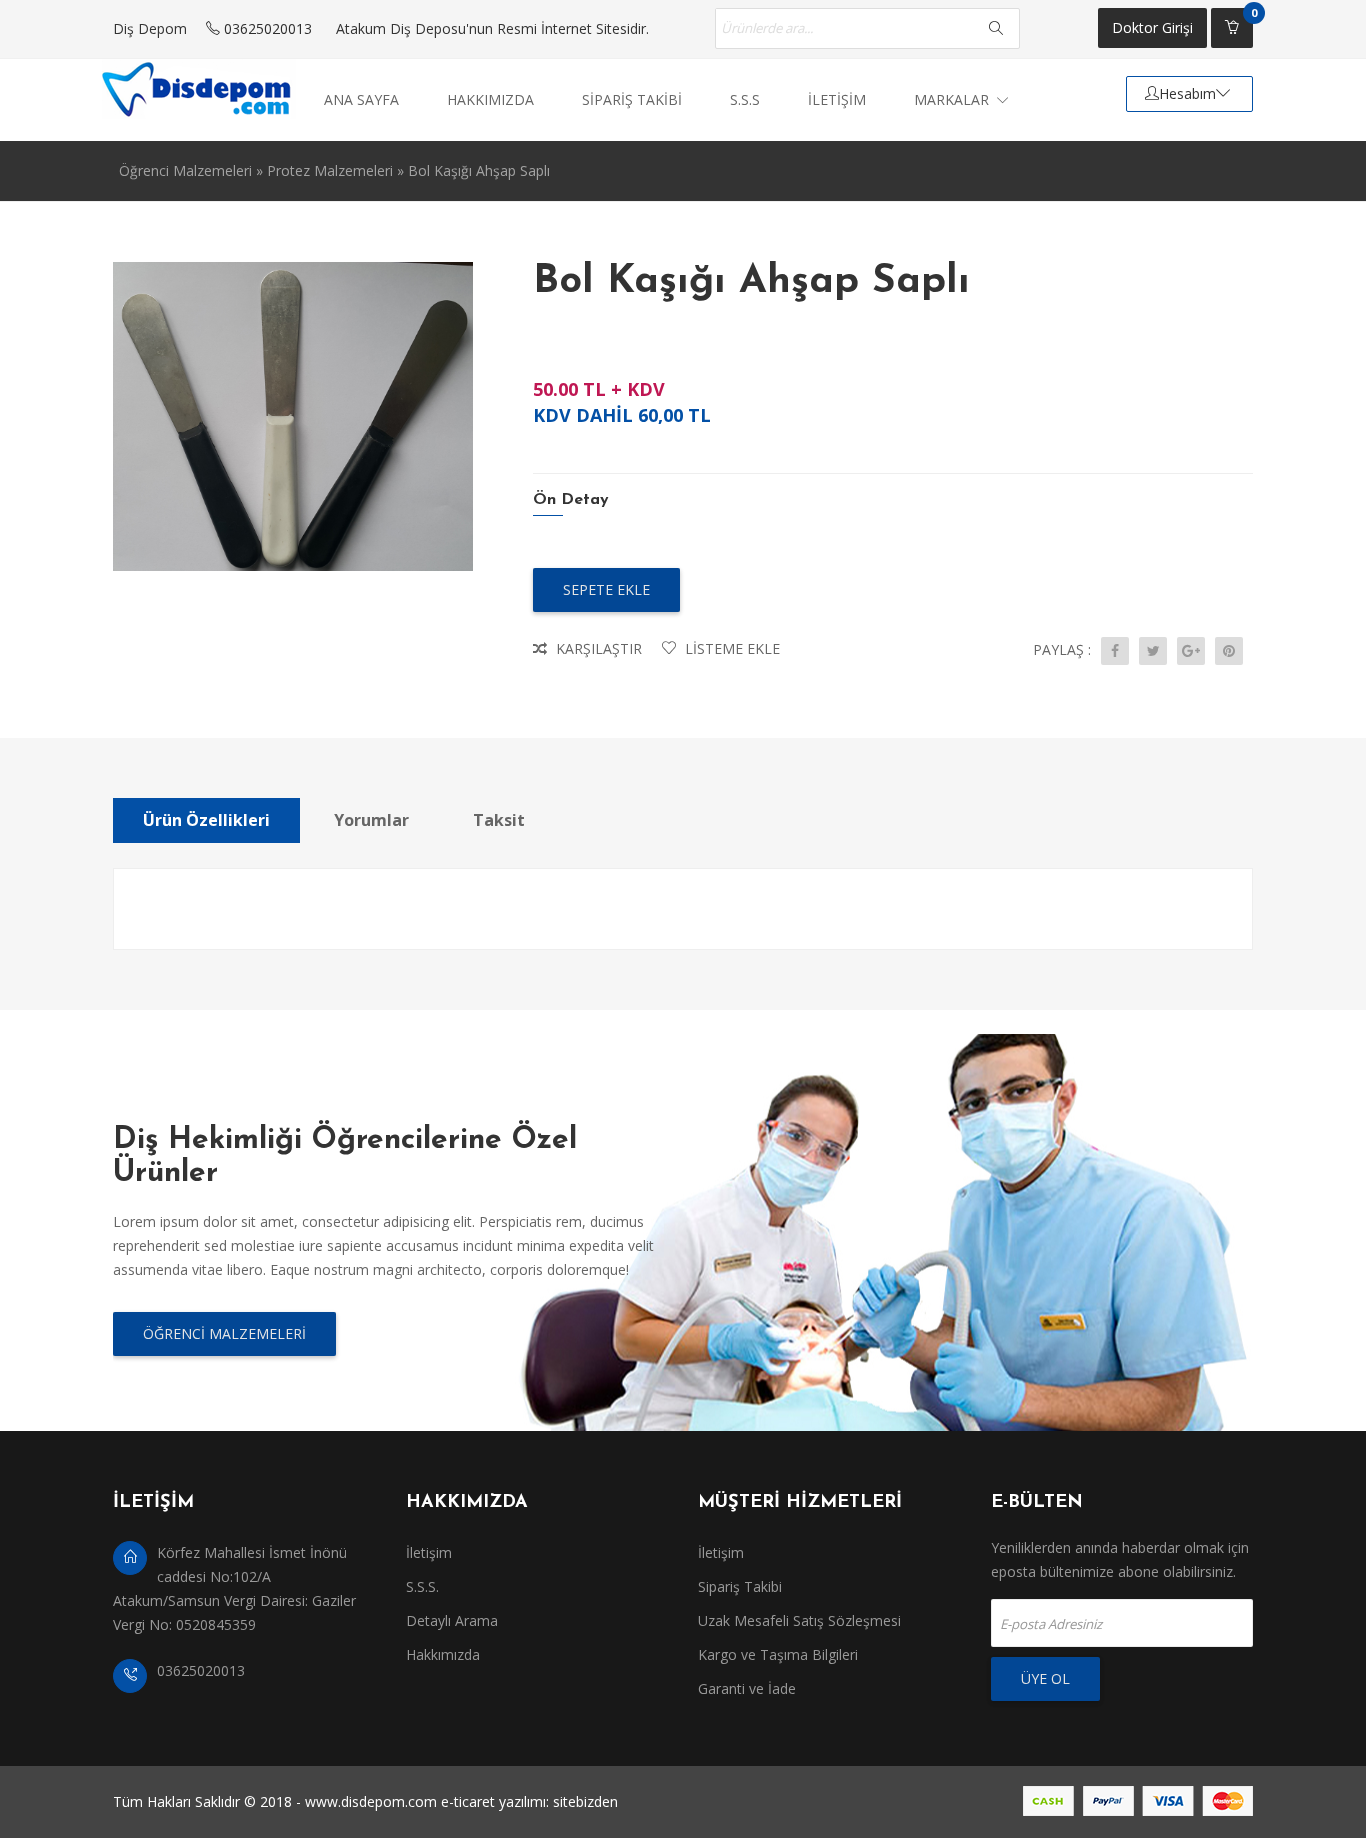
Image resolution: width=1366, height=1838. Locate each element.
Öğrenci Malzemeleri (185, 170)
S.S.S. (422, 1586)
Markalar (953, 99)
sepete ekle (606, 589)
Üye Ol (1045, 1678)
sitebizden (585, 1801)
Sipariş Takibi (740, 1586)
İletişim (429, 1552)
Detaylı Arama (452, 1620)
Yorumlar (371, 820)
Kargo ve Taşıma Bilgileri (778, 1654)
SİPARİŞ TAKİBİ (632, 99)
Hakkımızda (443, 1654)
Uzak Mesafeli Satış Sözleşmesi (799, 1620)
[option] (293, 416)
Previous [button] (98, 572)
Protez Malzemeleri (330, 170)
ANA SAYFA (361, 99)
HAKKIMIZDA (490, 99)
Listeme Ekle (730, 648)
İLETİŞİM (837, 99)
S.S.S (745, 99)
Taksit (499, 820)
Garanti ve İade (747, 1688)
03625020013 (266, 28)
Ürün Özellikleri (206, 820)
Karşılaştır (597, 648)
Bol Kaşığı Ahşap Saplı (479, 170)
